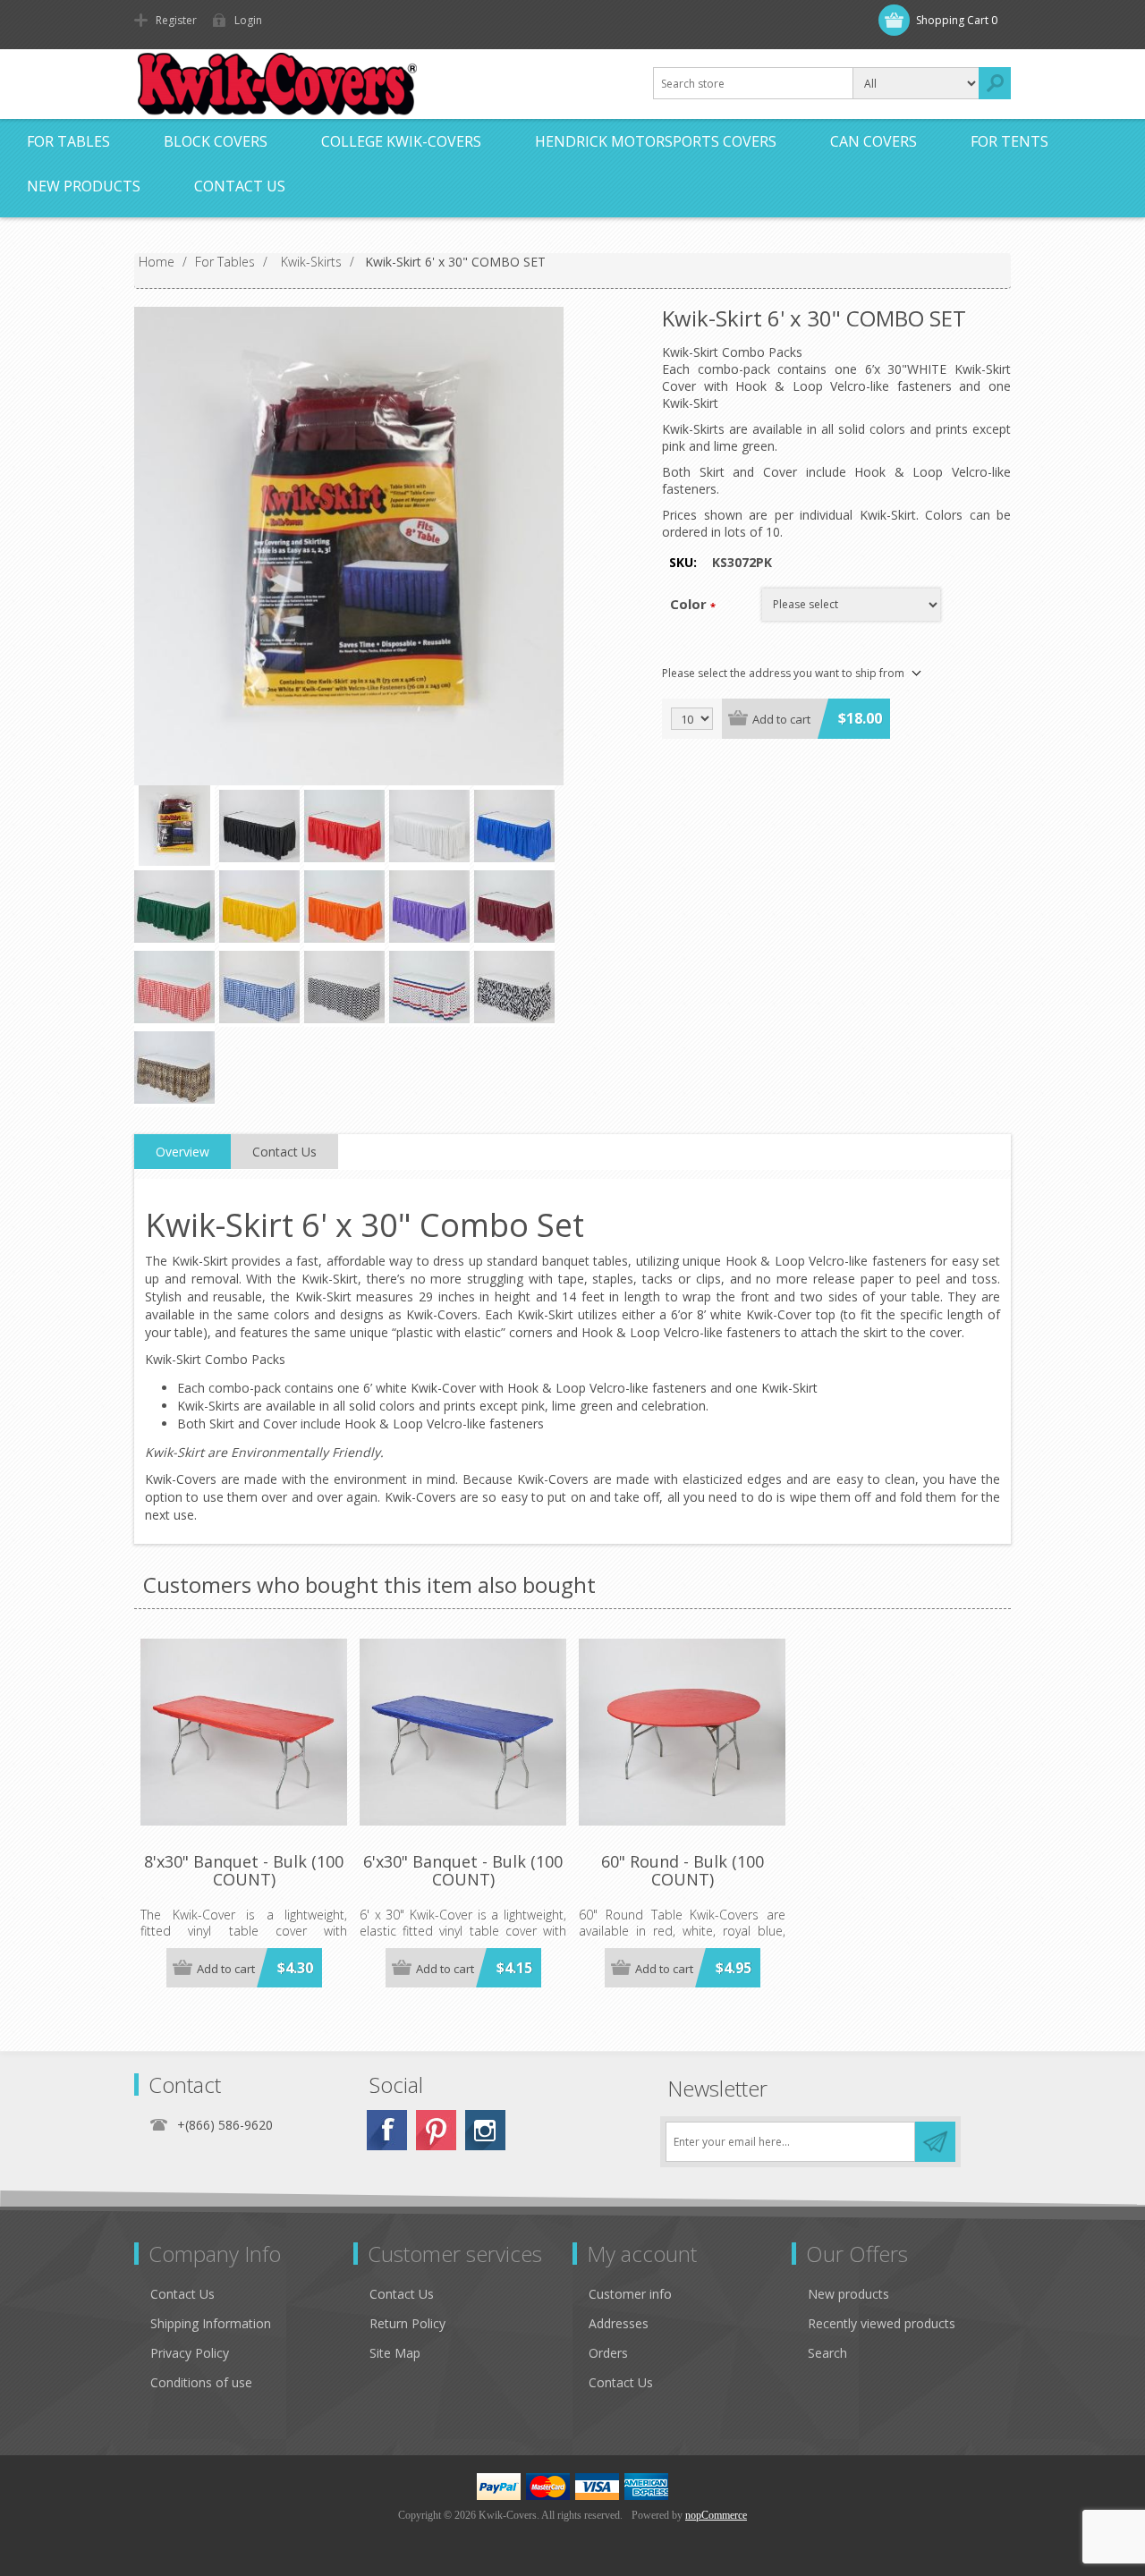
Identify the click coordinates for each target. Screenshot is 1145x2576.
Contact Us (240, 186)
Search (995, 83)
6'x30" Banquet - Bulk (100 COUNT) (463, 1871)
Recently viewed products (882, 2323)
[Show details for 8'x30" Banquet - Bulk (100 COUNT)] (244, 1732)
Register (176, 20)
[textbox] (753, 83)
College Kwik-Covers (401, 141)
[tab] (182, 1152)
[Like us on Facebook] (387, 2130)
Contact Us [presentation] (284, 1152)
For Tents (1009, 141)
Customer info (630, 2294)
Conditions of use (201, 2382)
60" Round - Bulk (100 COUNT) (683, 1871)
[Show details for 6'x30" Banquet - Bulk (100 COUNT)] (463, 1732)
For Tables (68, 141)
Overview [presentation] (182, 1152)
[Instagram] (485, 2130)
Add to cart (781, 719)
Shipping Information (211, 2323)
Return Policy (407, 2323)
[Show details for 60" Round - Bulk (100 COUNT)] (682, 1732)
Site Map (395, 2353)
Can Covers (874, 141)
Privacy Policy (190, 2353)
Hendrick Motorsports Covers (656, 141)
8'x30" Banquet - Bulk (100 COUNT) (244, 1871)
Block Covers (216, 141)
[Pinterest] (436, 2130)
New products (84, 186)
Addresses (619, 2323)
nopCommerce (716, 2515)
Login (248, 20)
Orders (608, 2353)
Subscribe (935, 2142)
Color (688, 604)
